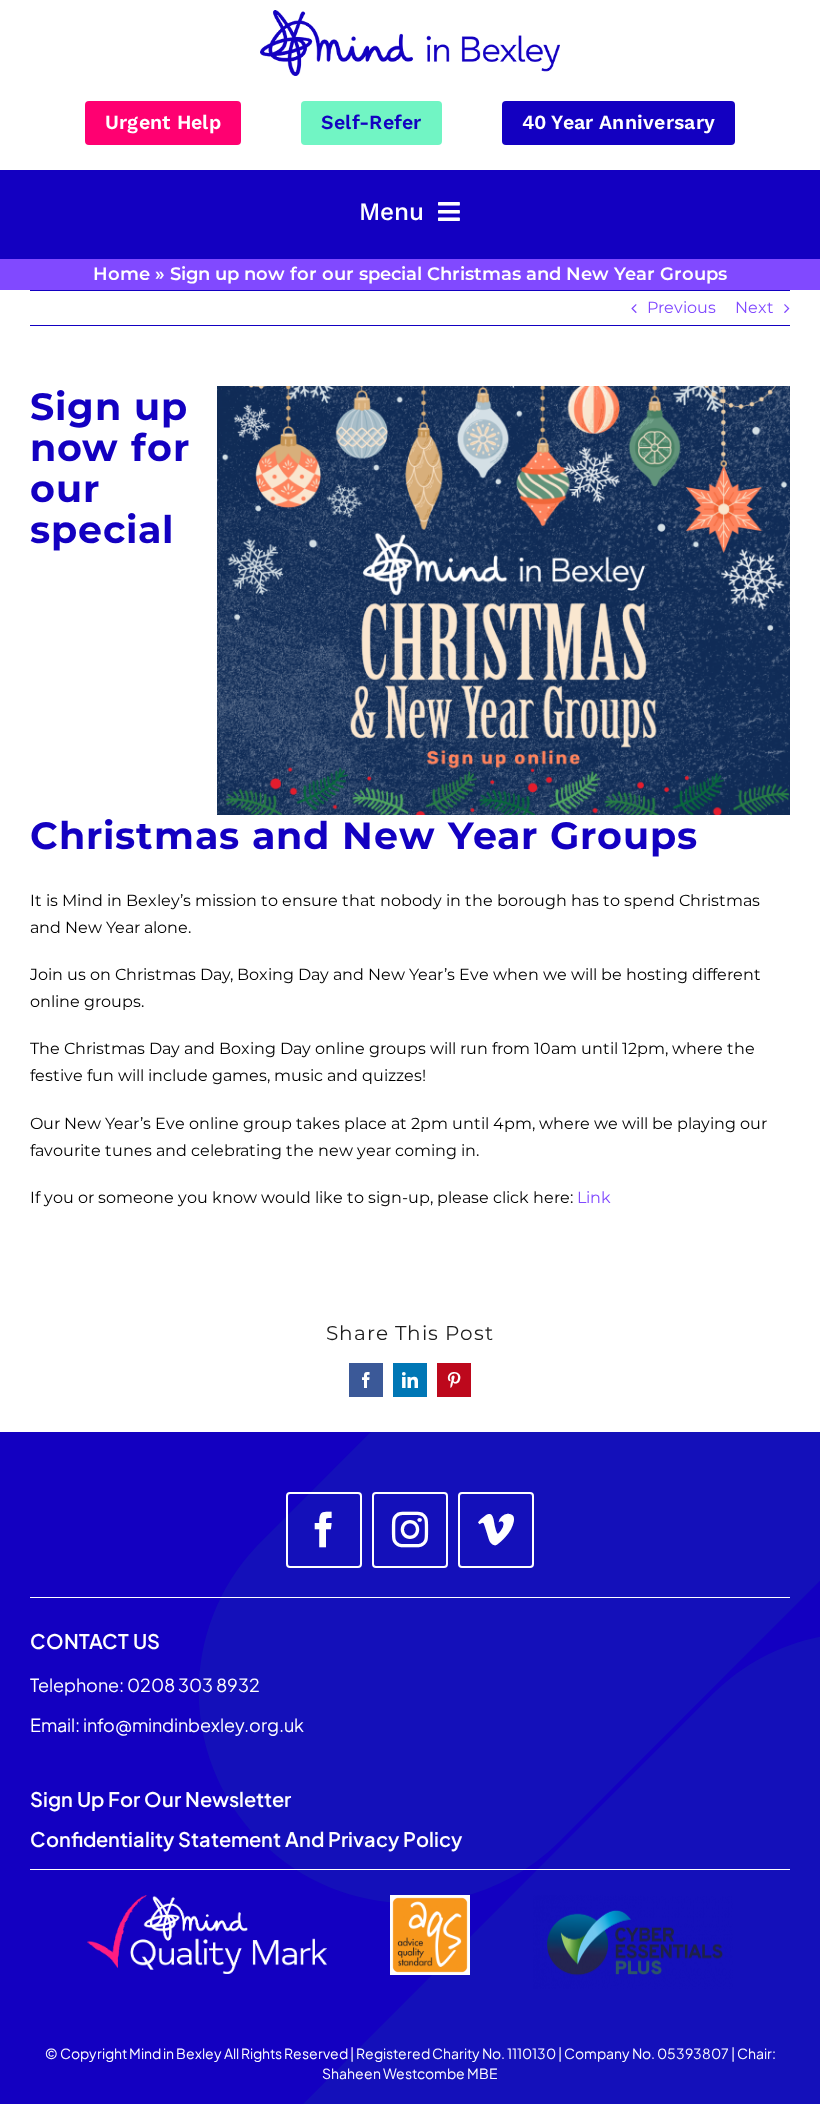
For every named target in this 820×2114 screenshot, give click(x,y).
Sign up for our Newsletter (162, 1798)
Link (594, 1197)
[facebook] (324, 1530)
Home (121, 274)
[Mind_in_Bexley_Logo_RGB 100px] (410, 17)
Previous (681, 307)
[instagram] (410, 1530)
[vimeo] (496, 1530)
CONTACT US (95, 1640)
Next (754, 307)
